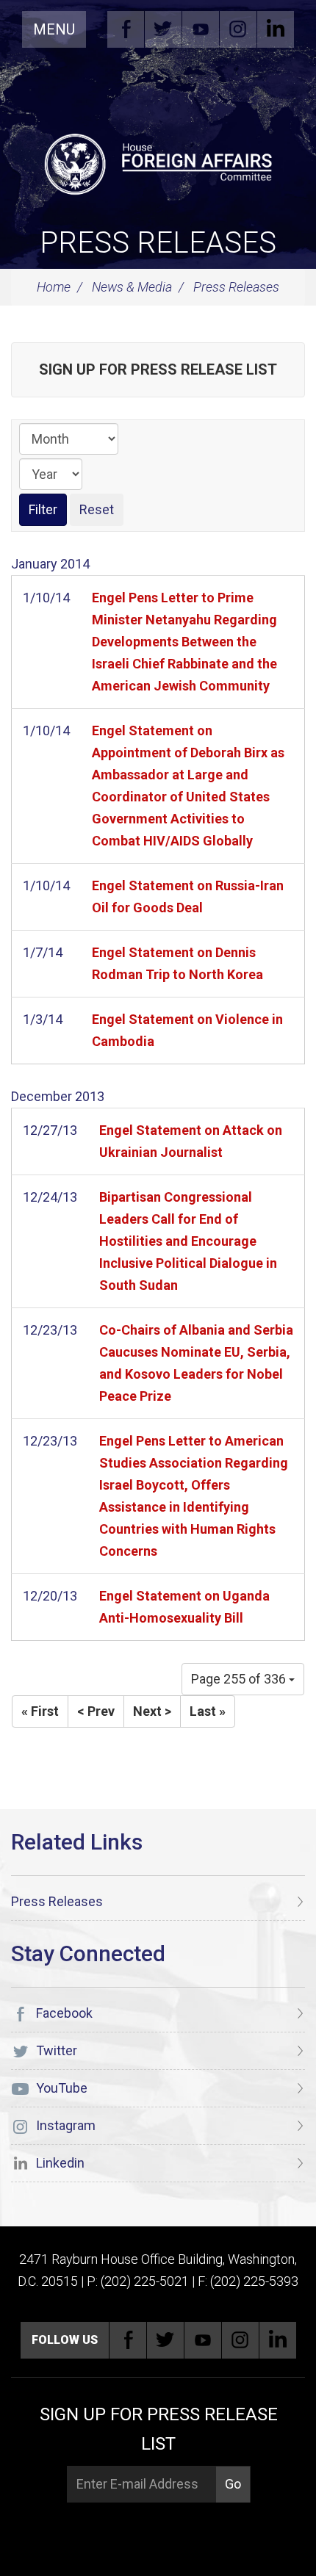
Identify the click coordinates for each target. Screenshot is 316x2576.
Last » (208, 1711)
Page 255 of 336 (240, 1679)
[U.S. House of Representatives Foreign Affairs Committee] (158, 162)
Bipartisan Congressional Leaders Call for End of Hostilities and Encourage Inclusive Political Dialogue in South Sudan (188, 1241)
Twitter (163, 29)
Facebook (126, 29)
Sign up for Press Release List (158, 369)
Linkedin (276, 29)
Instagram (238, 29)
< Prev (96, 1711)
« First (40, 1711)
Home (54, 287)
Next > (152, 1711)
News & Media (132, 287)
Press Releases (158, 243)
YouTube (201, 29)
